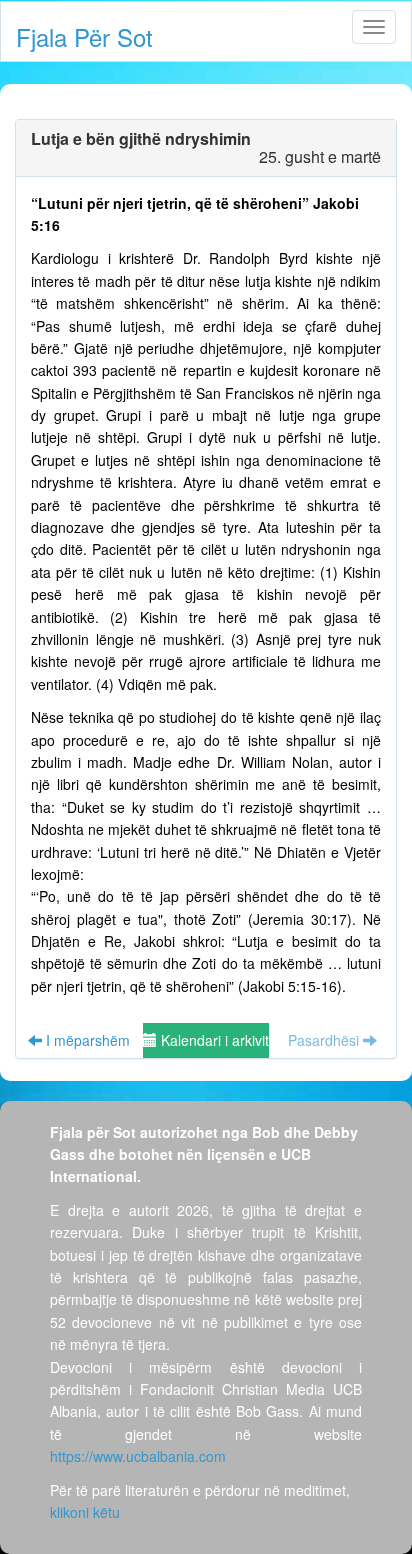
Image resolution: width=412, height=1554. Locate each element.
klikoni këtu (85, 1512)
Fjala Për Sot (84, 36)
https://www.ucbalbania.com (138, 1456)
